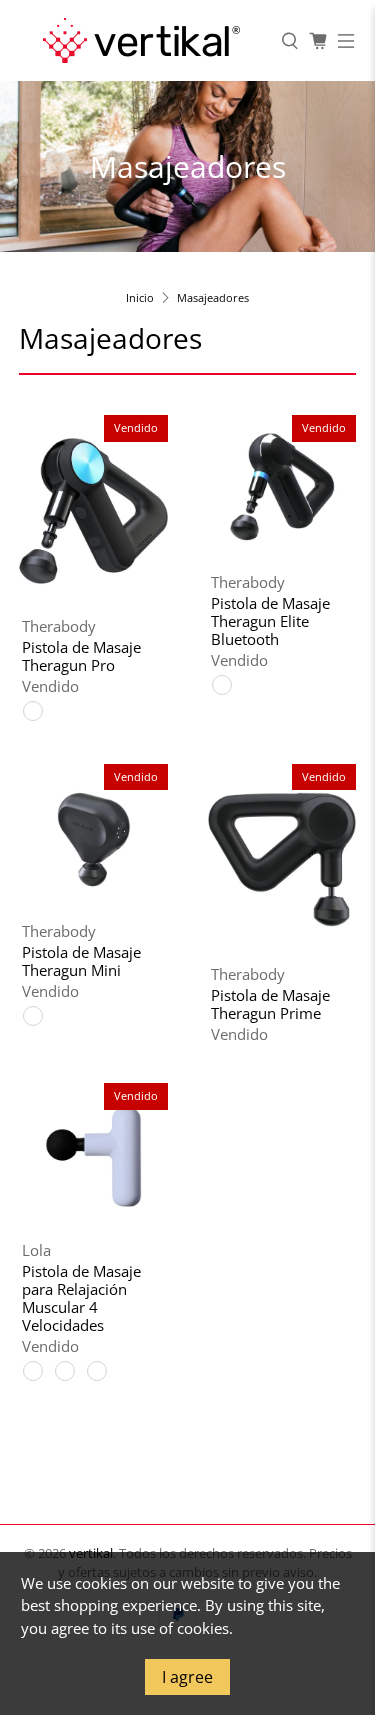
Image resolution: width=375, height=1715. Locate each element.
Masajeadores (213, 297)
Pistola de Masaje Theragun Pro (81, 655)
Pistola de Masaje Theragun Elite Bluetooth (270, 620)
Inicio (140, 297)
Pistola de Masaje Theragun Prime (270, 1003)
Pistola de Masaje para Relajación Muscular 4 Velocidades (81, 1297)
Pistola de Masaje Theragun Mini (81, 960)
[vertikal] (140, 40)
